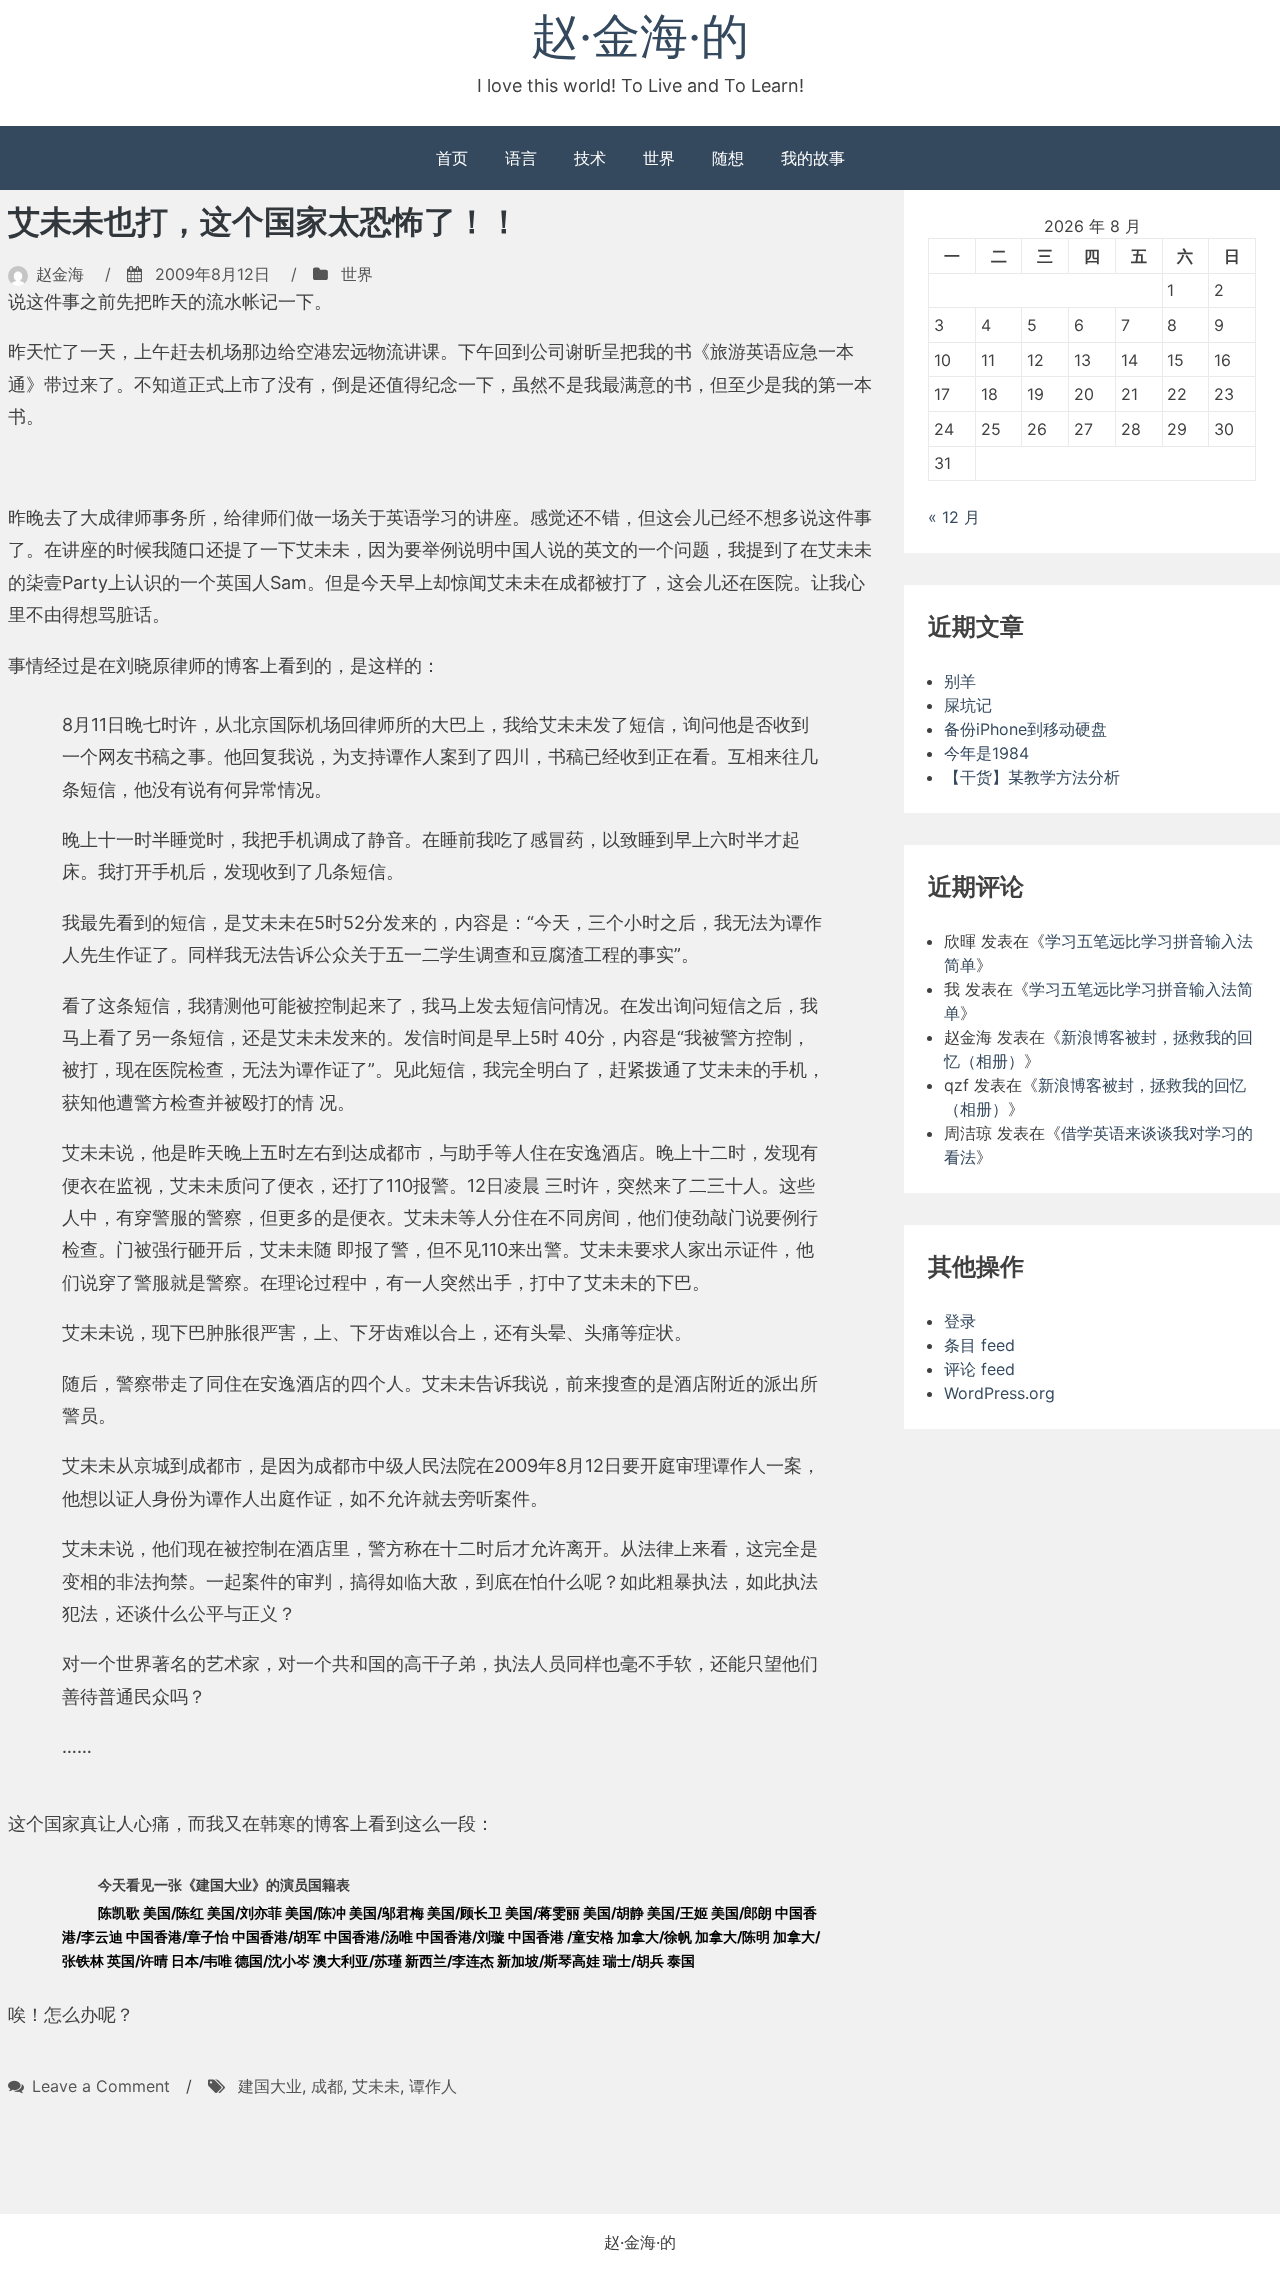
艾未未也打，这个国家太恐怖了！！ (264, 221)
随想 (728, 158)
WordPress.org (999, 1393)
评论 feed (979, 1369)
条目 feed (979, 1345)
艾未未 (376, 2086)
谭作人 (433, 2086)
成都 (327, 2086)
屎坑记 (968, 705)
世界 (659, 158)
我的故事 (813, 158)
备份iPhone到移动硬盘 (1025, 729)
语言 (521, 158)
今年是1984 (986, 753)
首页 (452, 158)
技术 (590, 158)
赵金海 (60, 274)
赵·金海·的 (640, 35)
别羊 (960, 681)
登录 (960, 1321)
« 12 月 (954, 517)
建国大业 (270, 2086)
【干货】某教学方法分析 (1032, 777)
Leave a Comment (101, 2086)
